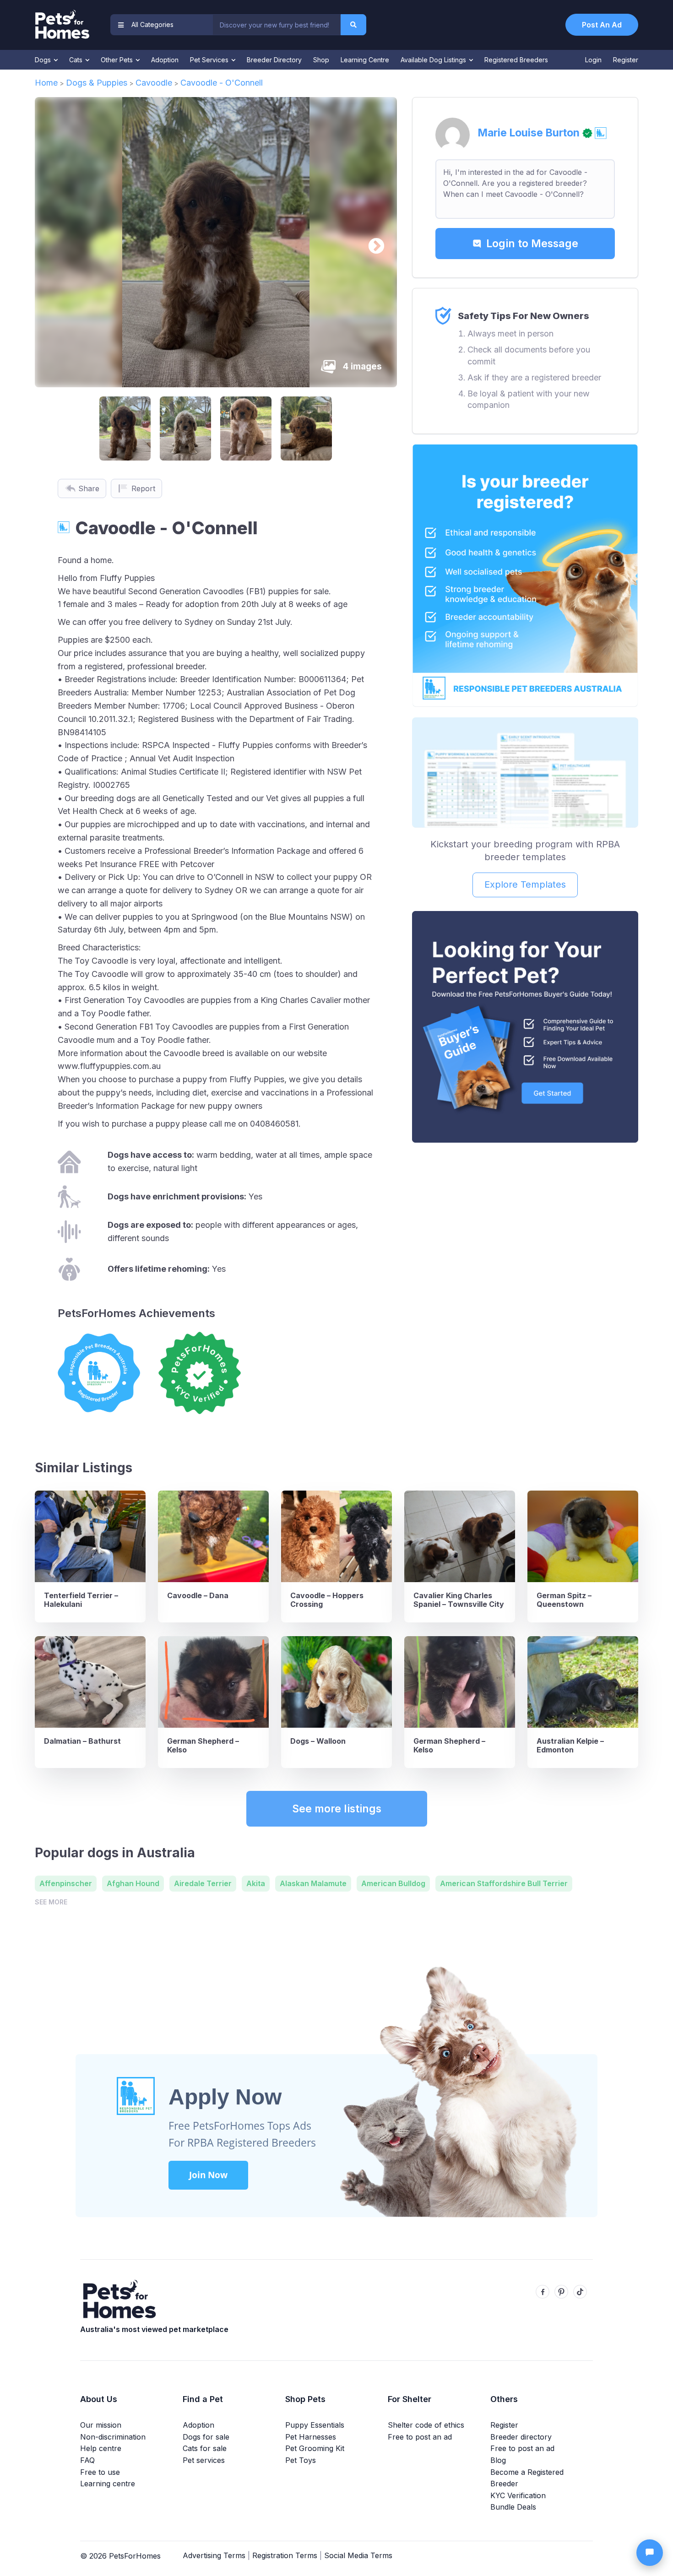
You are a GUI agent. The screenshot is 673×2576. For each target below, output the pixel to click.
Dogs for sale (206, 2437)
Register (626, 60)
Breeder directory (521, 2437)
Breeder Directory (274, 60)
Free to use (100, 2472)
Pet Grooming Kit (315, 2448)
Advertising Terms (214, 2555)
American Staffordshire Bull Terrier (504, 1883)
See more (51, 1902)
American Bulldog (393, 1883)
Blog (498, 2460)
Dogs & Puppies (97, 83)
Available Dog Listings (434, 60)
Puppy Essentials (315, 2425)
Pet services (204, 2460)
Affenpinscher (66, 1883)
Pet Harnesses (311, 2437)
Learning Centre (365, 60)
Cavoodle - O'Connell (222, 83)
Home (46, 83)
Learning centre (108, 2484)
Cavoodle (154, 83)
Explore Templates (525, 884)
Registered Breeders (516, 60)
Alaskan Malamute (313, 1883)
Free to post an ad (420, 2437)
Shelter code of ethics (426, 2425)
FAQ (87, 2460)
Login (593, 60)
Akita (256, 1883)
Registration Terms (285, 2555)
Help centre (101, 2448)
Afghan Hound (133, 1883)
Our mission (101, 2425)
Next (372, 242)
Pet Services (210, 60)
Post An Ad (602, 25)
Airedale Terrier (203, 1883)
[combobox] (277, 25)
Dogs (44, 60)
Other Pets (118, 60)
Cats (77, 60)
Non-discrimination (113, 2437)
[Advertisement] (525, 1218)
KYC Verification (518, 2495)
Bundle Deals (513, 2507)
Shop (321, 60)
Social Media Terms (358, 2555)
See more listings (337, 1809)
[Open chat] (650, 2553)
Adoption (165, 60)
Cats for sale (205, 2448)
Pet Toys (301, 2460)
